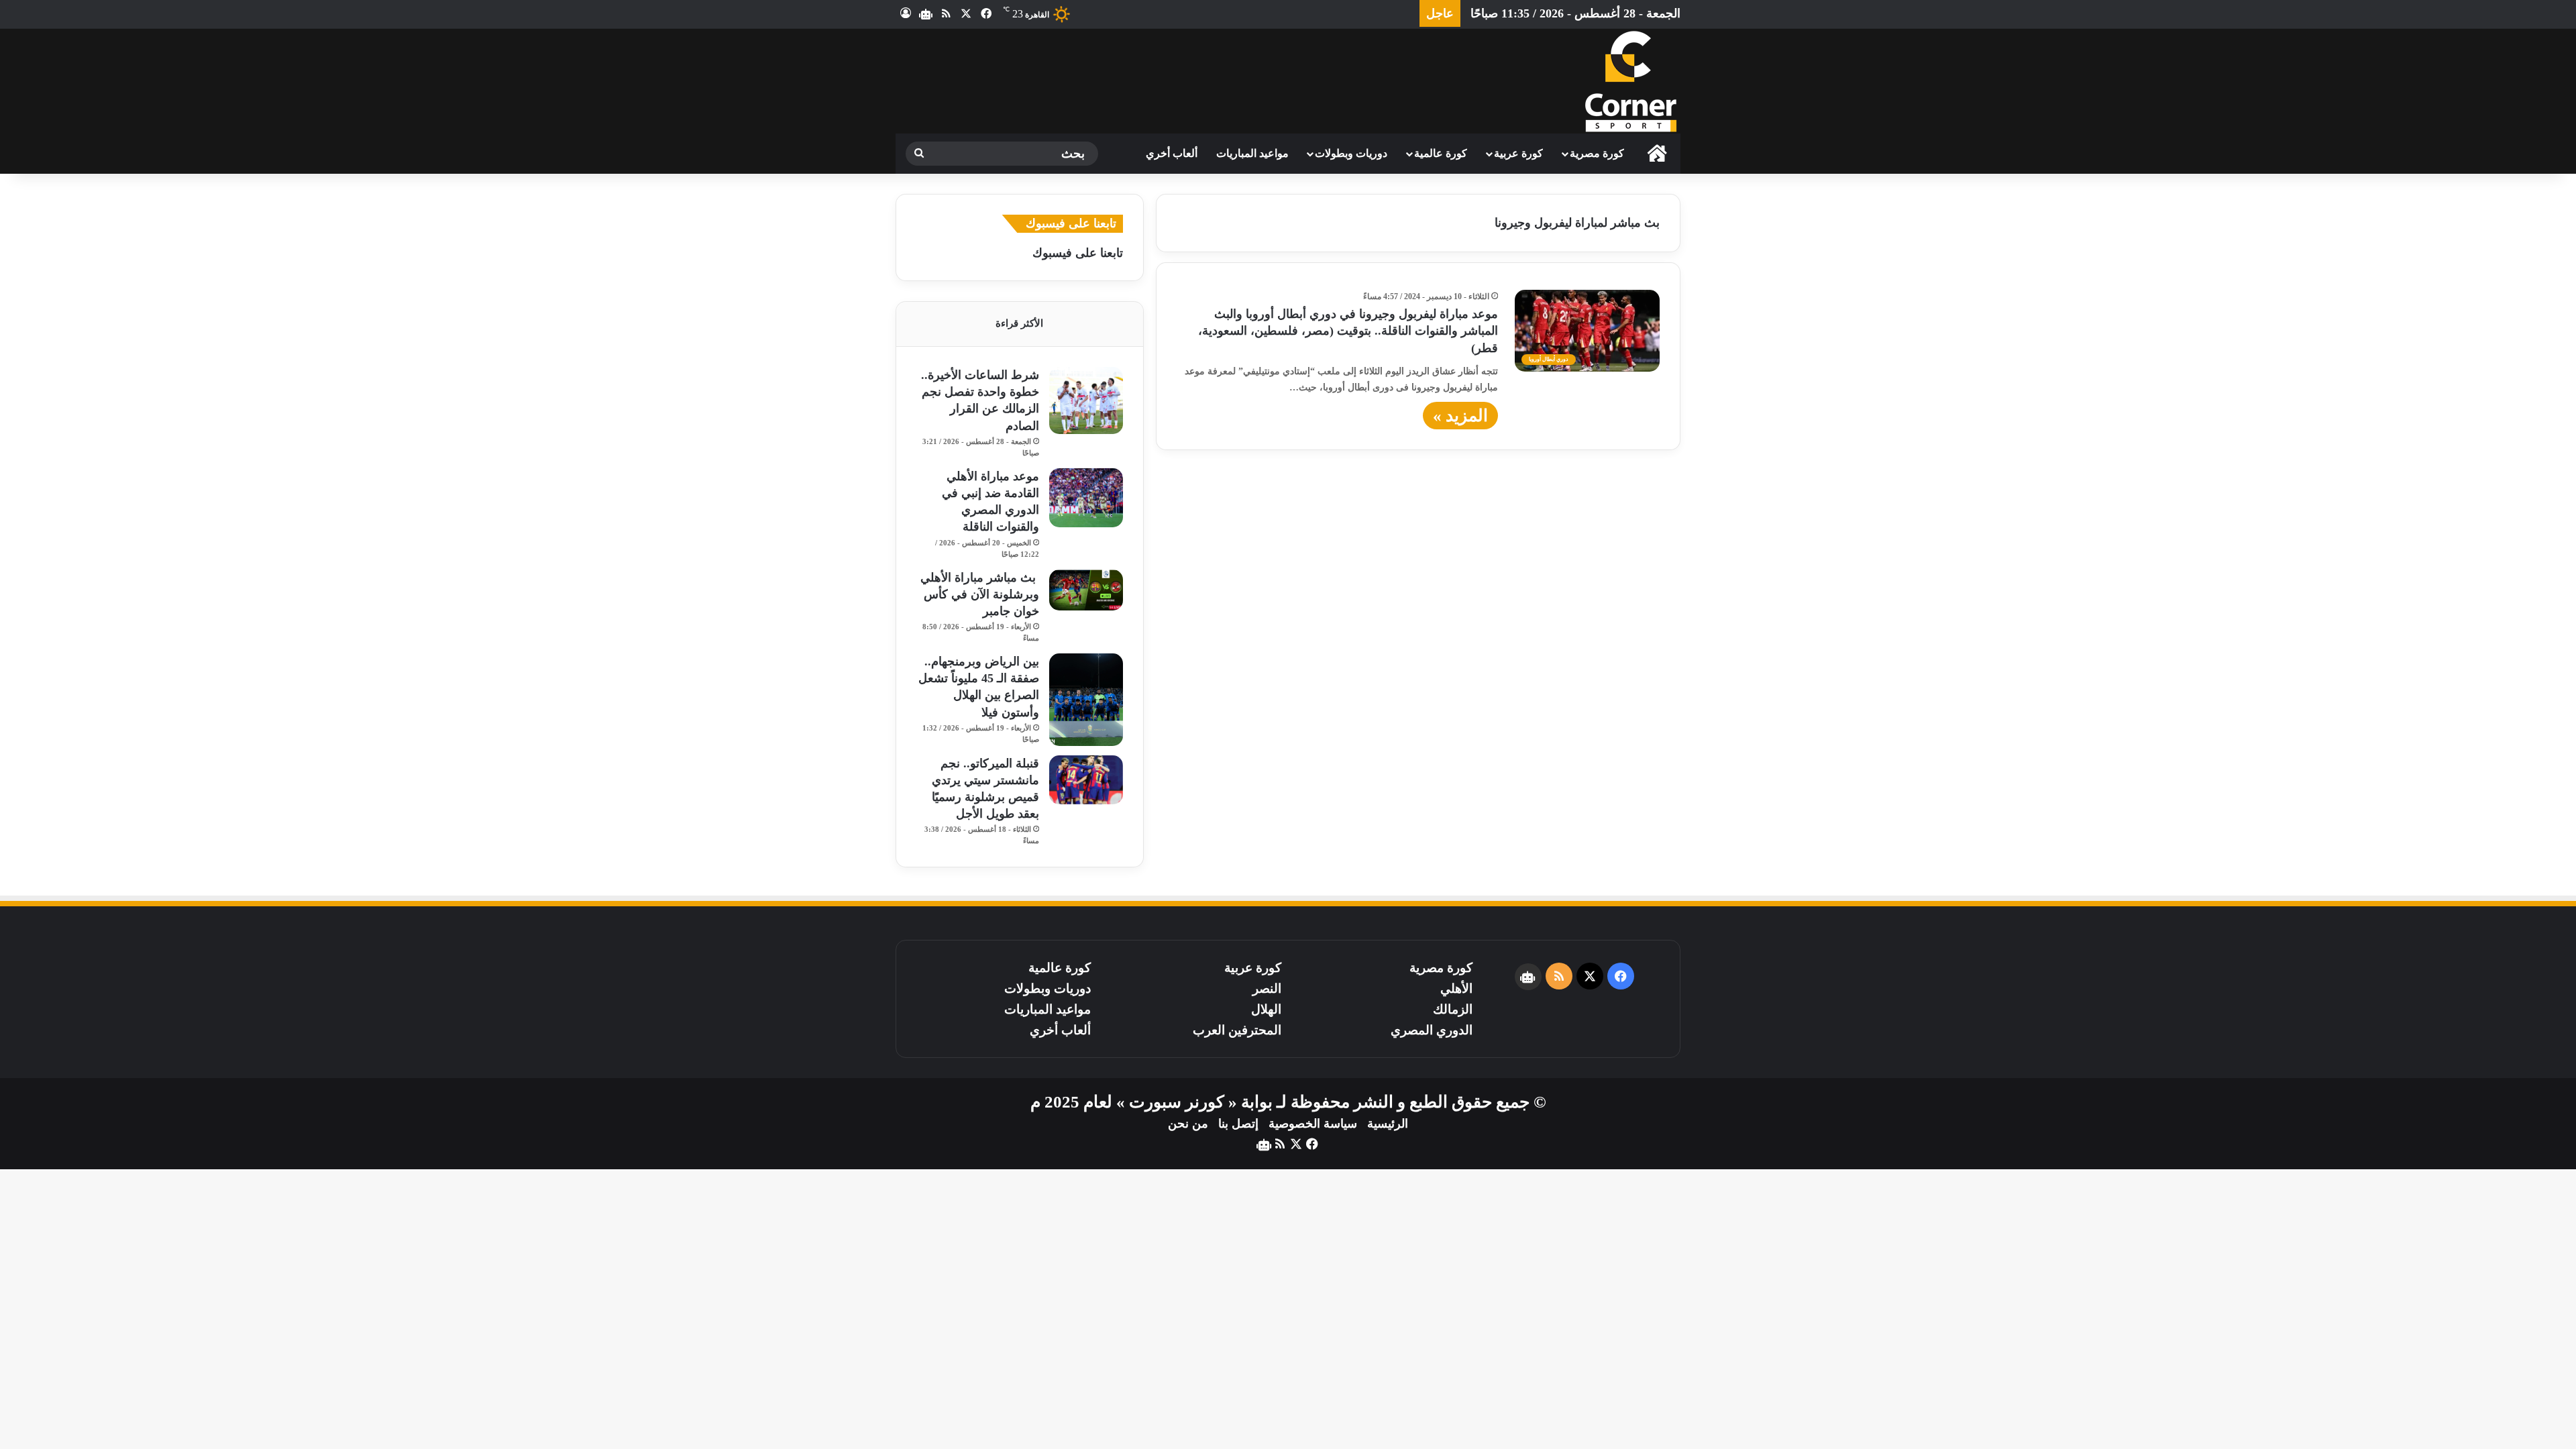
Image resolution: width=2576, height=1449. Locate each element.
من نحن (1188, 1124)
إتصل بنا (1238, 1124)
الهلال (1266, 1009)
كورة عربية (1518, 153)
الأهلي (1456, 988)
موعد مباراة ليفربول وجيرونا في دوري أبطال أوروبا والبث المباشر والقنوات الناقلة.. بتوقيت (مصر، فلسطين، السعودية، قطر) (1348, 331)
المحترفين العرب (1237, 1030)
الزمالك (1453, 1009)
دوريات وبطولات (1351, 153)
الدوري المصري (1432, 1030)
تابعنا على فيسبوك (1078, 253)
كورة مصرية (1597, 153)
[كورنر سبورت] (1630, 81)
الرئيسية (1388, 1124)
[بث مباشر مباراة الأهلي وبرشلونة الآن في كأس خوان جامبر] (1086, 590)
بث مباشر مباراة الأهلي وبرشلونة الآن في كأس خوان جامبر (980, 594)
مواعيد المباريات (1252, 153)
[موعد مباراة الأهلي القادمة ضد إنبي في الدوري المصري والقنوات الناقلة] (1086, 498)
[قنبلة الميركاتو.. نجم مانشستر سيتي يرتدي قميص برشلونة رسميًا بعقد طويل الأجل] (1086, 780)
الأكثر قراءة (1019, 323)
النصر (1267, 988)
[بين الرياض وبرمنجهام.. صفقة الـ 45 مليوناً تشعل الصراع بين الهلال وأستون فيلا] (1086, 700)
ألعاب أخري (1172, 153)
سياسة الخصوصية (1313, 1124)
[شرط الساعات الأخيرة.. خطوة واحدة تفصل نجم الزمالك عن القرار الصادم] (1086, 400)
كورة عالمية (1441, 153)
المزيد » (1460, 416)
